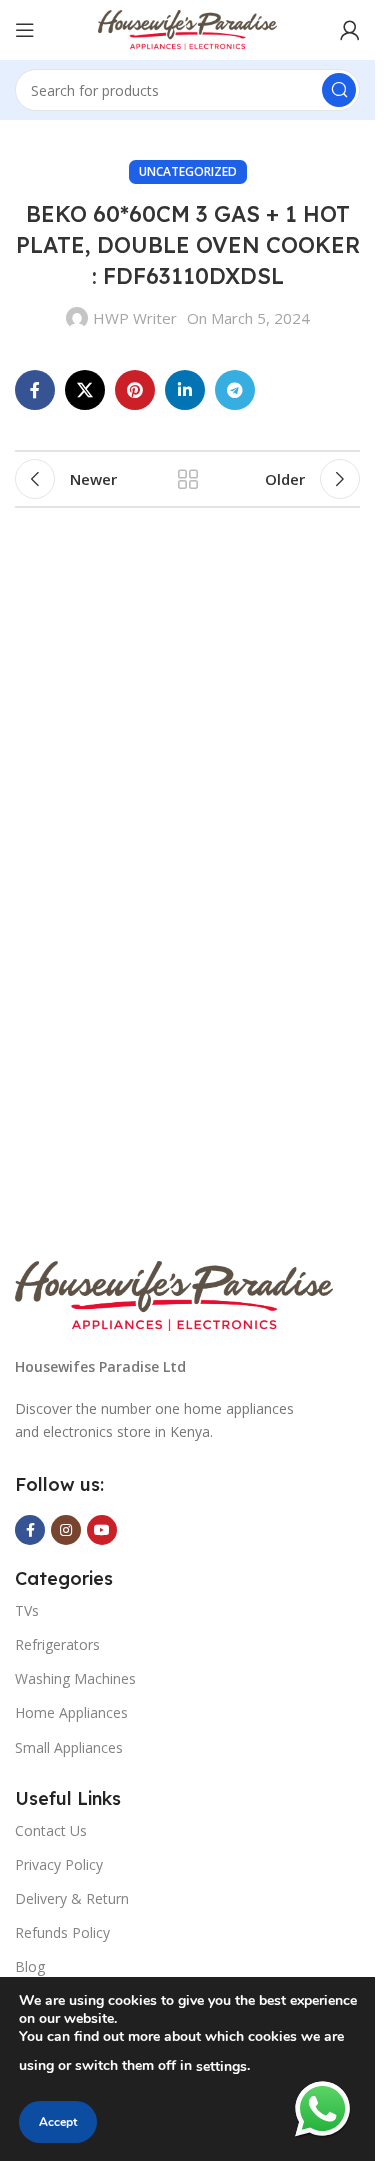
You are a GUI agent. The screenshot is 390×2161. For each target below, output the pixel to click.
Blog (30, 1966)
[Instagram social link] (66, 1530)
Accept (58, 2122)
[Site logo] (188, 28)
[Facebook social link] (35, 390)
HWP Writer (135, 318)
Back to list (188, 479)
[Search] (339, 90)
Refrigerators (57, 1644)
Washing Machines (75, 1678)
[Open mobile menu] (25, 30)
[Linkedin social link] (185, 390)
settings (221, 2066)
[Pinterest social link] (135, 390)
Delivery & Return (72, 1898)
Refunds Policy (62, 1932)
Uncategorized (188, 171)
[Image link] (174, 1294)
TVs (27, 1610)
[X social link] (85, 390)
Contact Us (51, 1830)
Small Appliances (69, 1747)
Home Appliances (71, 1712)
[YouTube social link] (102, 1530)
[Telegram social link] (235, 390)
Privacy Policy (59, 1864)
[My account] (350, 30)
